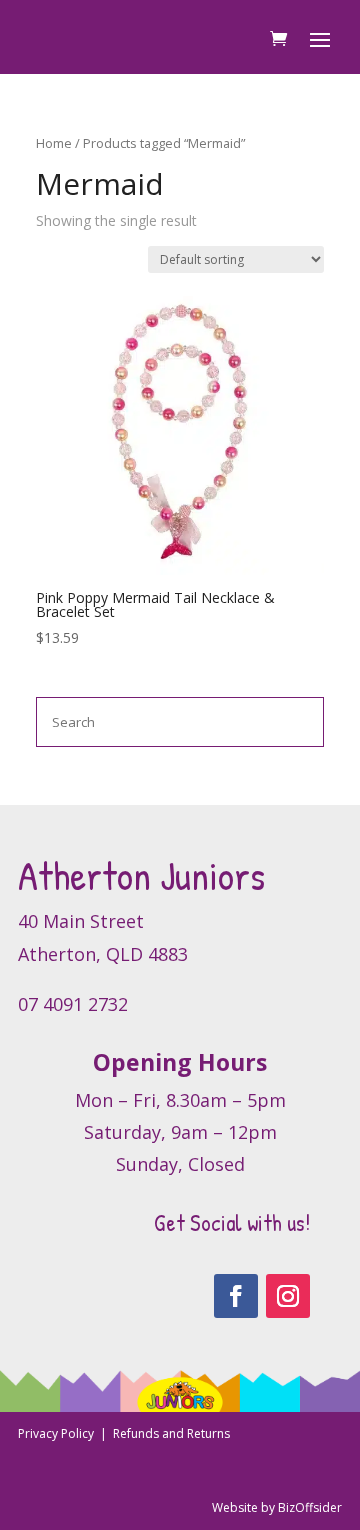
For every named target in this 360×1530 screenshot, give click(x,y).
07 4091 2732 (73, 1004)
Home (54, 143)
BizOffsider (310, 1507)
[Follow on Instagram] (288, 1296)
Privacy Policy (57, 1433)
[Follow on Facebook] (236, 1296)
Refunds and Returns (171, 1433)
